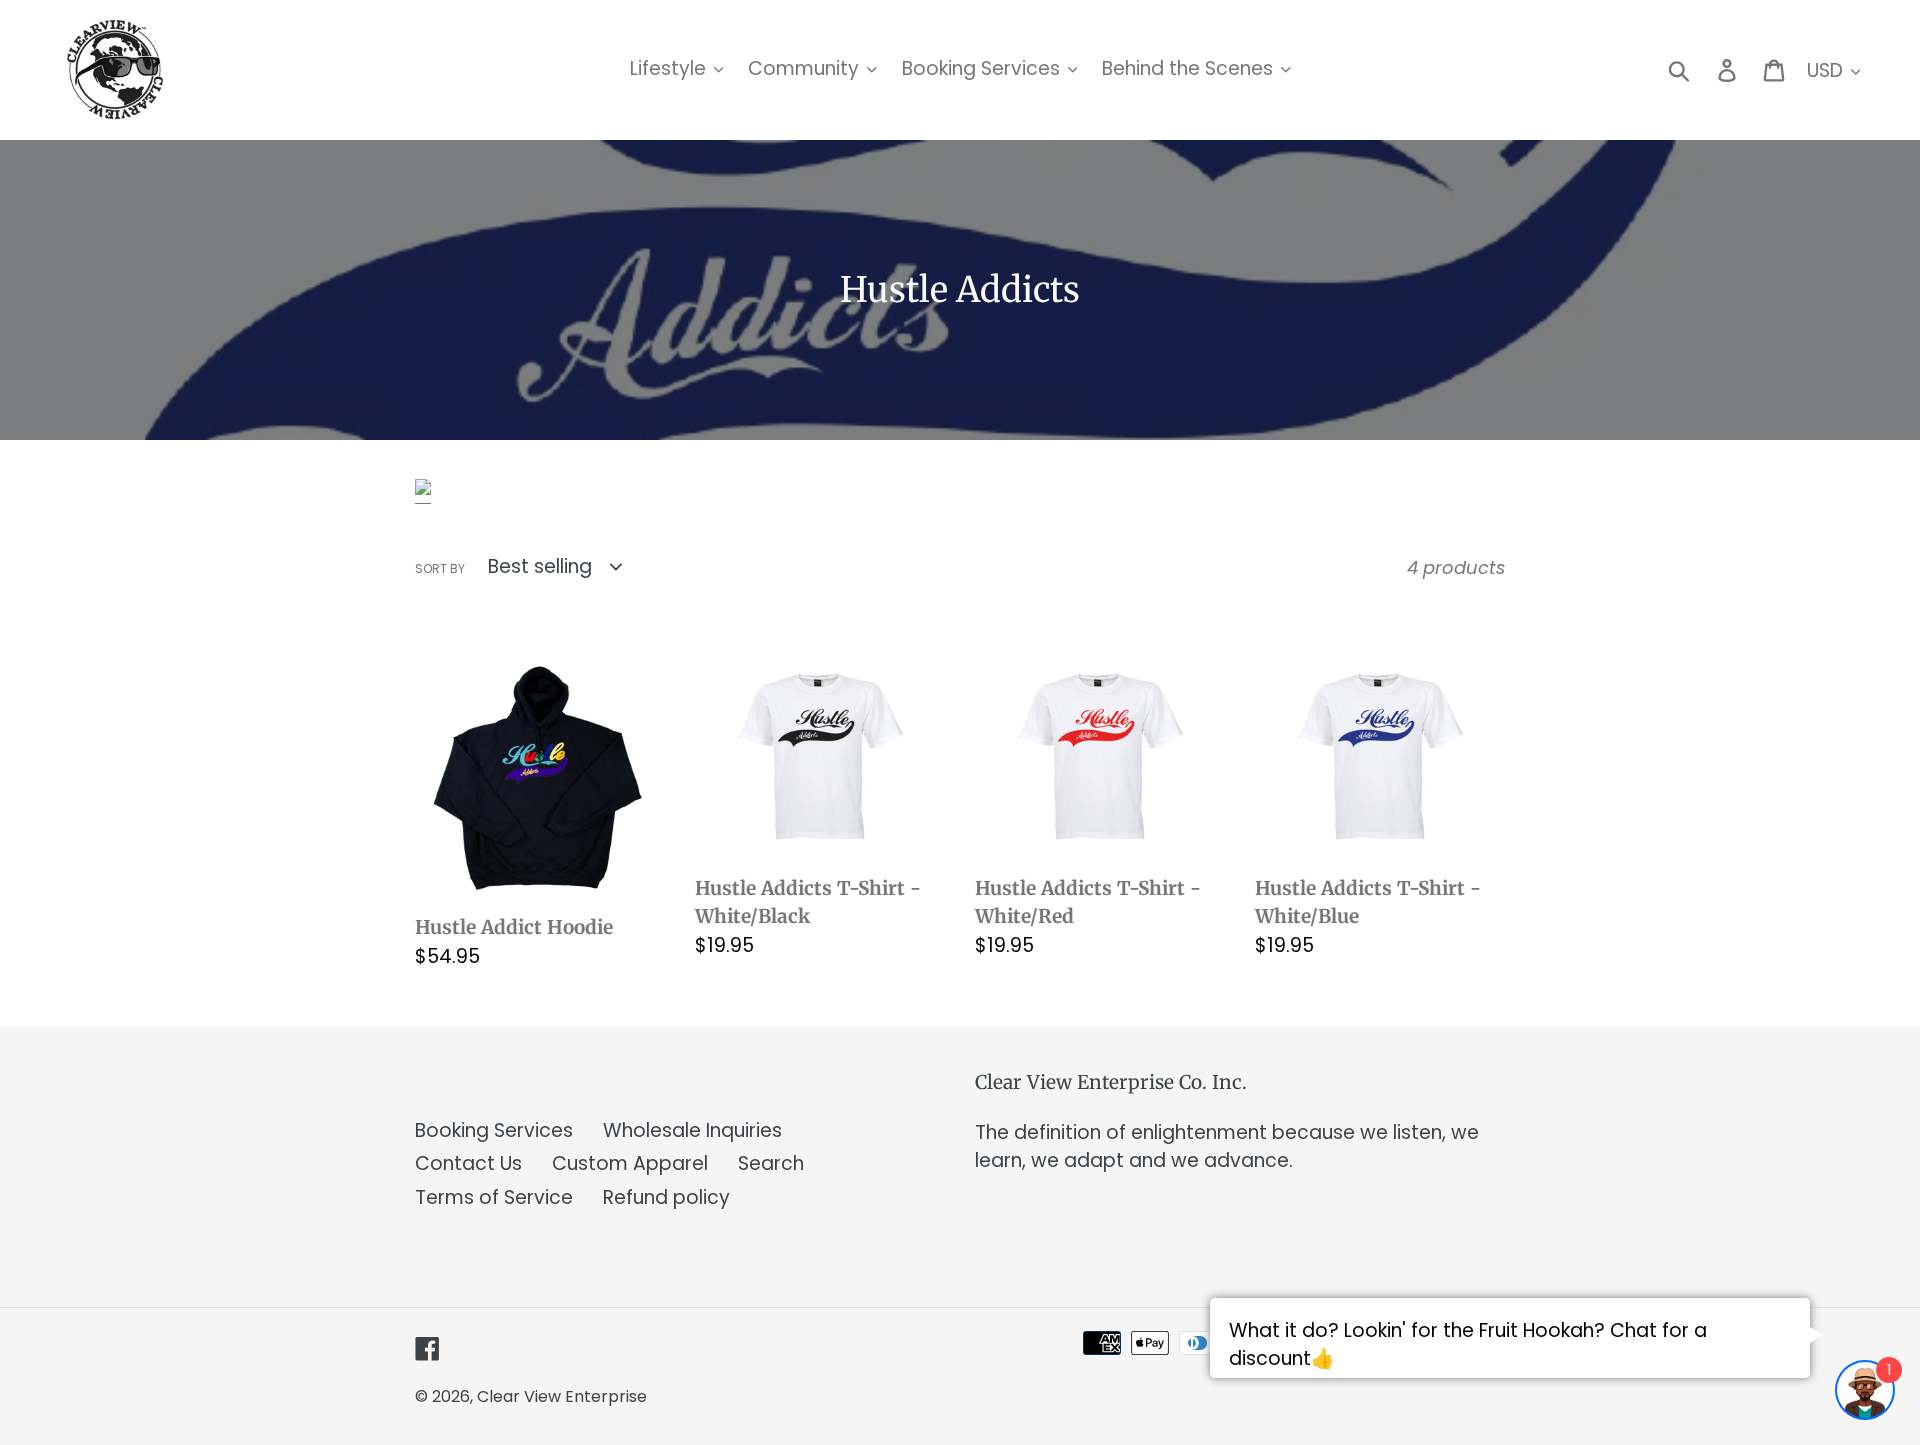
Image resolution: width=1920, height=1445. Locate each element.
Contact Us (468, 1163)
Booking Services (494, 1130)
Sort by (440, 568)
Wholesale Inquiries (692, 1130)
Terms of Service (494, 1197)
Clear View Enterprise (562, 1396)
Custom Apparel (630, 1163)
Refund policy (666, 1197)
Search (771, 1163)
